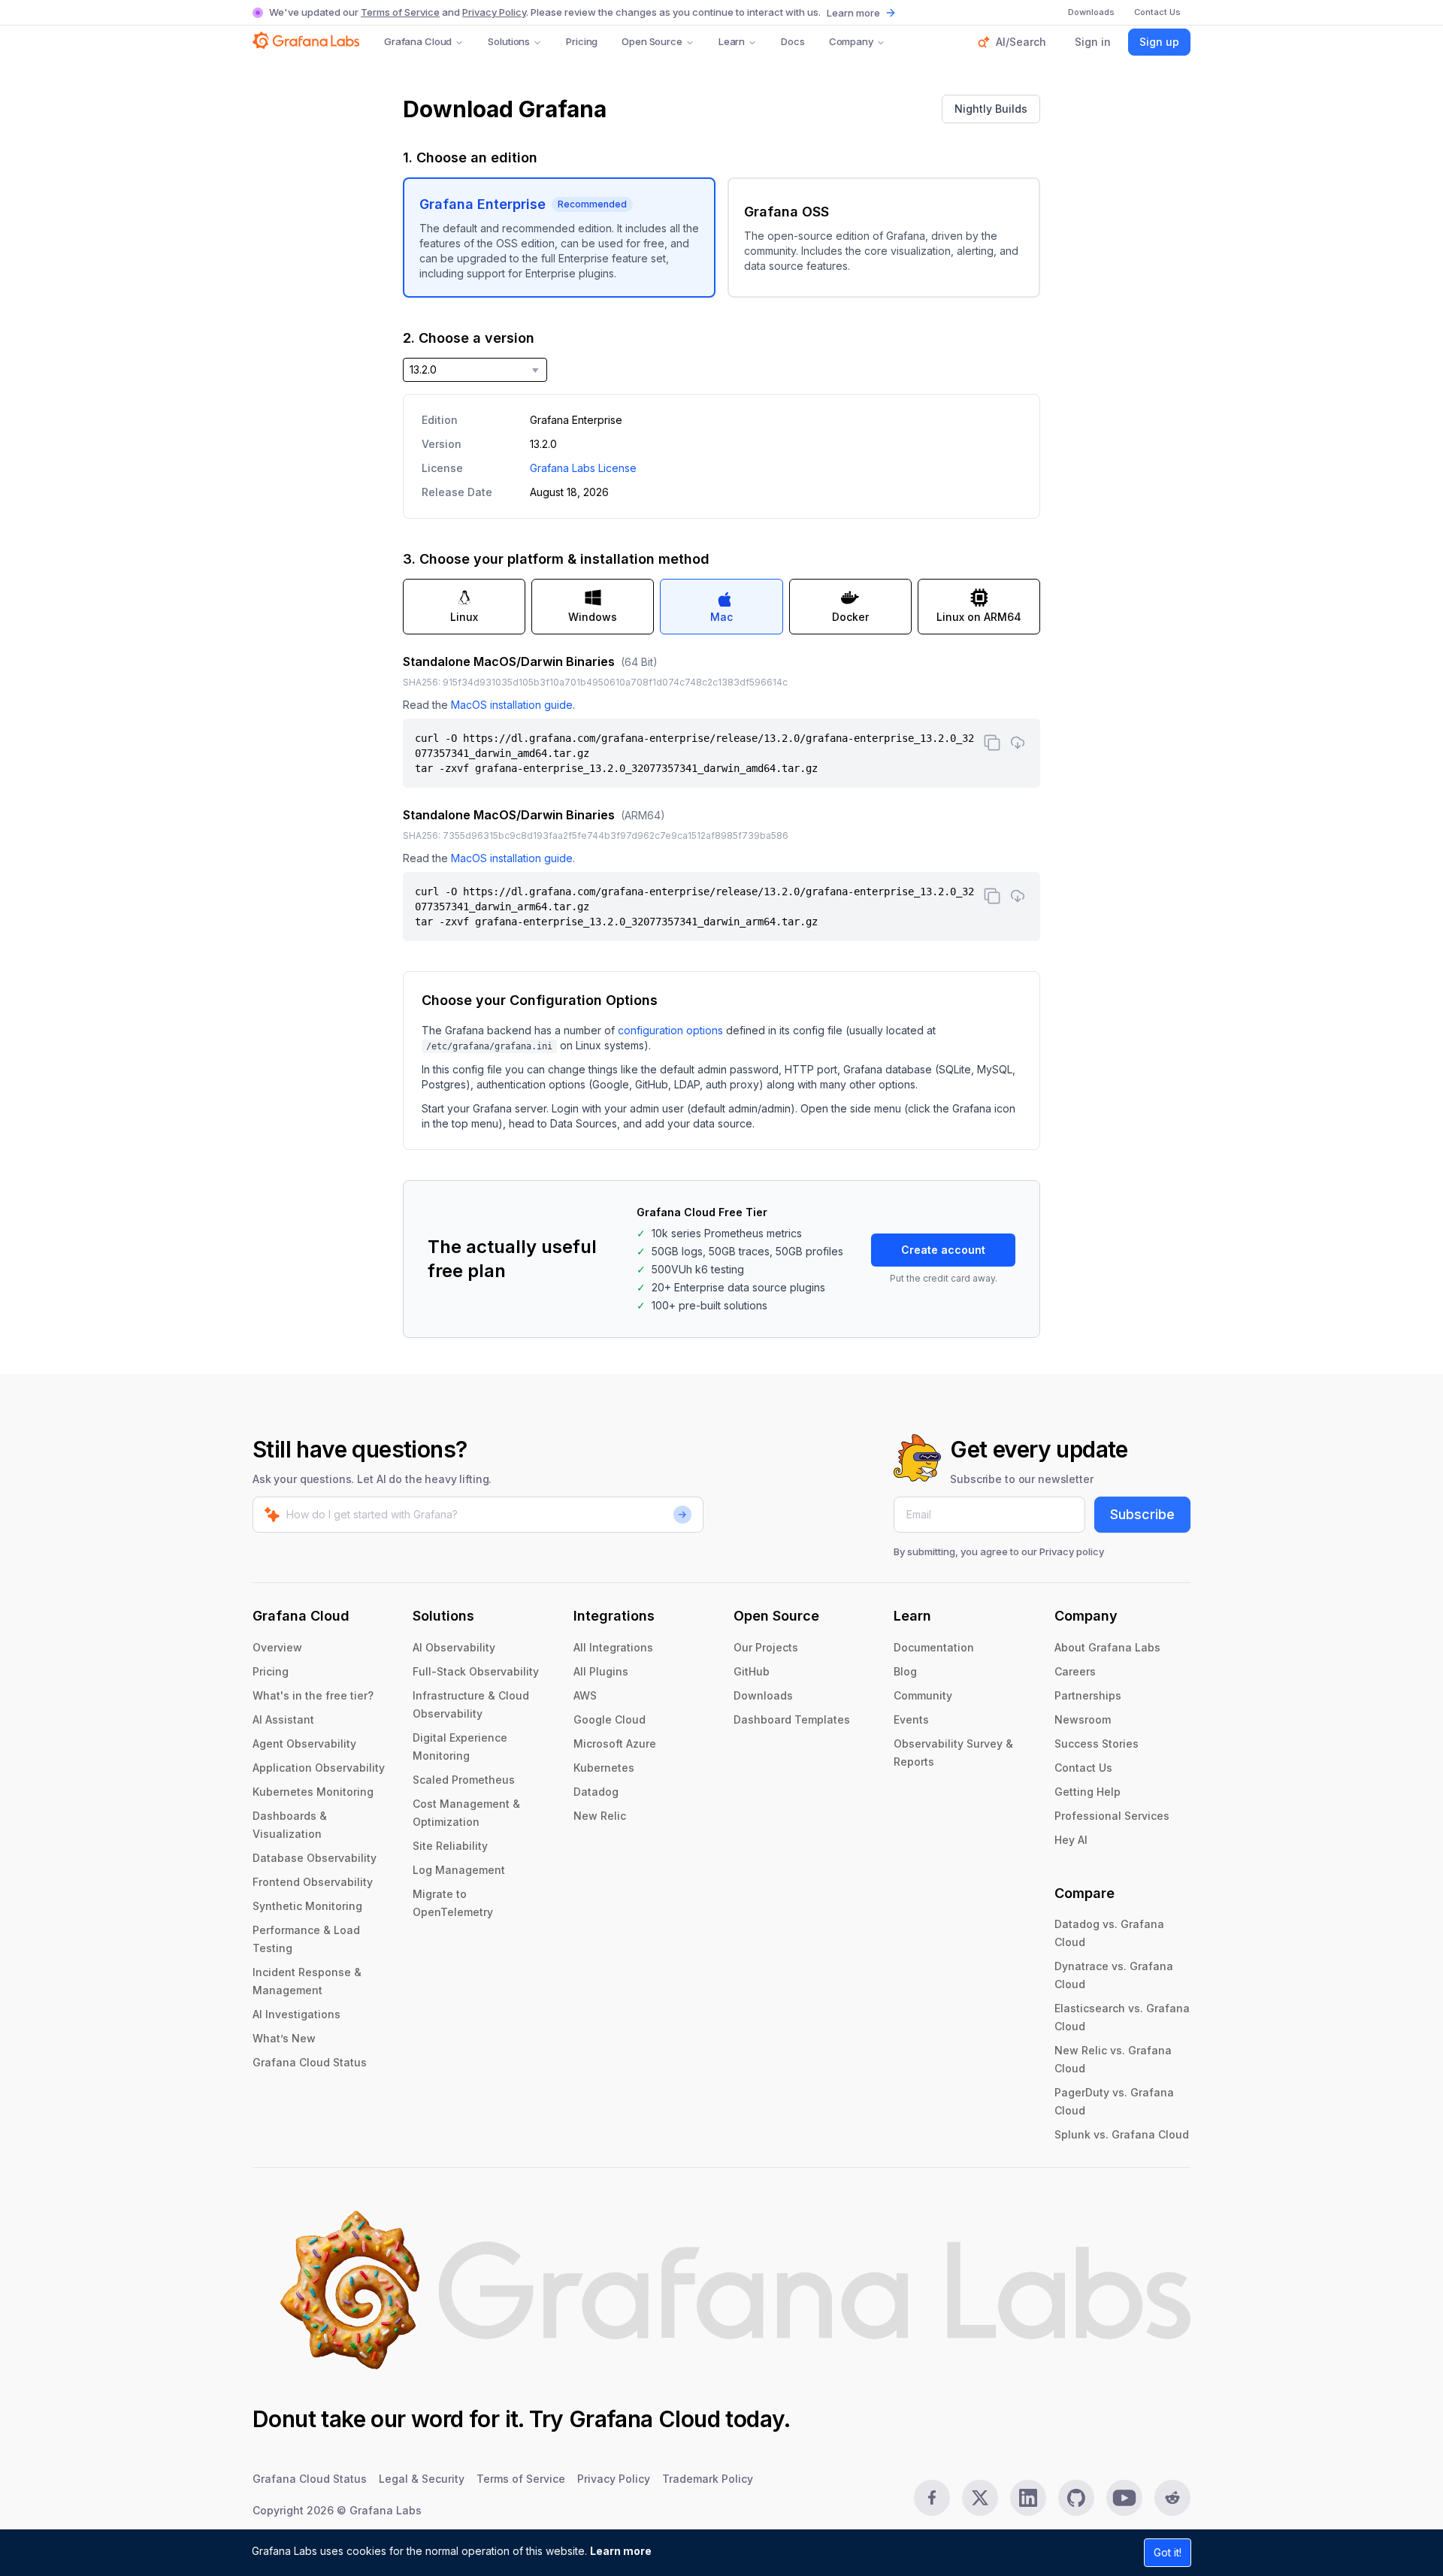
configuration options (670, 1030)
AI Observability (454, 1647)
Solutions (509, 41)
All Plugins (601, 1671)
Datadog (596, 1792)
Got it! (1168, 2552)
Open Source (652, 41)
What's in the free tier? (313, 1695)
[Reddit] (1172, 2498)
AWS (585, 1695)
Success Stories (1097, 1744)
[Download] (1018, 743)
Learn (732, 41)
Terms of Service (400, 12)
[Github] (1076, 2498)
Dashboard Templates (792, 1719)
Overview (277, 1647)
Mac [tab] (721, 617)
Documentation (934, 1647)
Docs (793, 41)
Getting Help (1088, 1792)
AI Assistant (283, 1719)
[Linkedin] (1028, 2498)
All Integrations (613, 1647)
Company (851, 41)
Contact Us (1083, 1768)
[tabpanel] (721, 797)
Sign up (1159, 42)
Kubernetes (604, 1768)
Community (923, 1695)
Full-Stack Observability (476, 1671)
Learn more (621, 2551)
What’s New (284, 2038)
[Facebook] (932, 2498)
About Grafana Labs (1107, 1647)
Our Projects (766, 1647)
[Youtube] (1124, 2498)
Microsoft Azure (615, 1744)
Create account (943, 1250)
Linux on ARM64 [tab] (979, 617)
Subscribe (1142, 1514)
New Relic (600, 1816)
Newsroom (1083, 1719)
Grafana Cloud (418, 41)
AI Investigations (296, 2014)
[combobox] (475, 370)
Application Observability (319, 1768)
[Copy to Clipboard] (992, 743)
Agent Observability (304, 1744)
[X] (980, 2498)
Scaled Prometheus (464, 1780)
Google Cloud (610, 1719)
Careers (1075, 1671)
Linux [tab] (464, 617)
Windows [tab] (593, 617)
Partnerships (1088, 1695)
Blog (905, 1671)
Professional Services (1112, 1816)
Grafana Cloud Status (310, 2062)
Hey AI (1071, 1840)
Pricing (582, 41)
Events (911, 1719)
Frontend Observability (313, 1882)
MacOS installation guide (512, 705)
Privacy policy (1072, 1551)
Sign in (1093, 42)
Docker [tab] (850, 617)
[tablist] (721, 607)
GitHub (752, 1671)
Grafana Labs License (583, 468)
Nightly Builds (991, 109)
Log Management (459, 1870)
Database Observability (315, 1858)
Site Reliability (450, 1846)
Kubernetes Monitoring (313, 1792)
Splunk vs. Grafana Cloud (1122, 2134)
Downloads (763, 1695)
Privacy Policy (494, 12)
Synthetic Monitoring (307, 1906)
